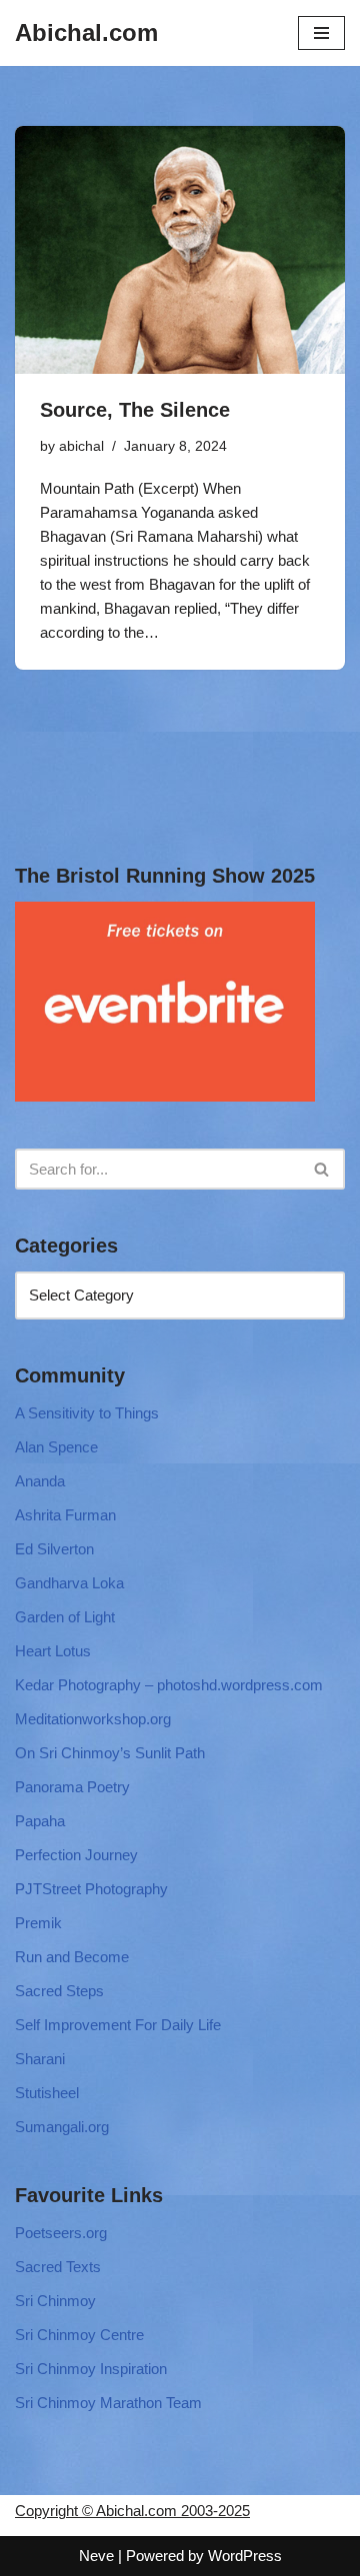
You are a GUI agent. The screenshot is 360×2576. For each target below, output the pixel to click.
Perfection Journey (76, 1855)
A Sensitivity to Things (87, 1413)
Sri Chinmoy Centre (79, 2335)
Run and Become (72, 1957)
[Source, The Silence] (180, 250)
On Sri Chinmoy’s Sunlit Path (110, 1753)
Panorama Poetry (72, 1787)
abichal (81, 446)
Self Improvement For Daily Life (118, 2025)
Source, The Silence (135, 410)
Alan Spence (56, 1447)
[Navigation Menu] (321, 33)
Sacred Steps (59, 1991)
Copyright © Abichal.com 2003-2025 (132, 2511)
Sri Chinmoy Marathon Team (108, 2403)
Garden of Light (65, 1617)
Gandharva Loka (69, 1583)
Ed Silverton (54, 1549)
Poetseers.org (61, 2233)
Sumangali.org (62, 2127)
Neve (96, 2556)
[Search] (322, 1169)
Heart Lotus (53, 1651)
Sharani (40, 2059)
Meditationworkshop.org (93, 1719)
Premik (38, 1923)
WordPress (245, 2556)
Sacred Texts (58, 2267)
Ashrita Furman (65, 1515)
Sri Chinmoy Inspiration (91, 2369)
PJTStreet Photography (91, 1889)
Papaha (40, 1821)
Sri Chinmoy (55, 2301)
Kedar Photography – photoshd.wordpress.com (169, 1685)
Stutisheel (47, 2093)
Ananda (40, 1481)
